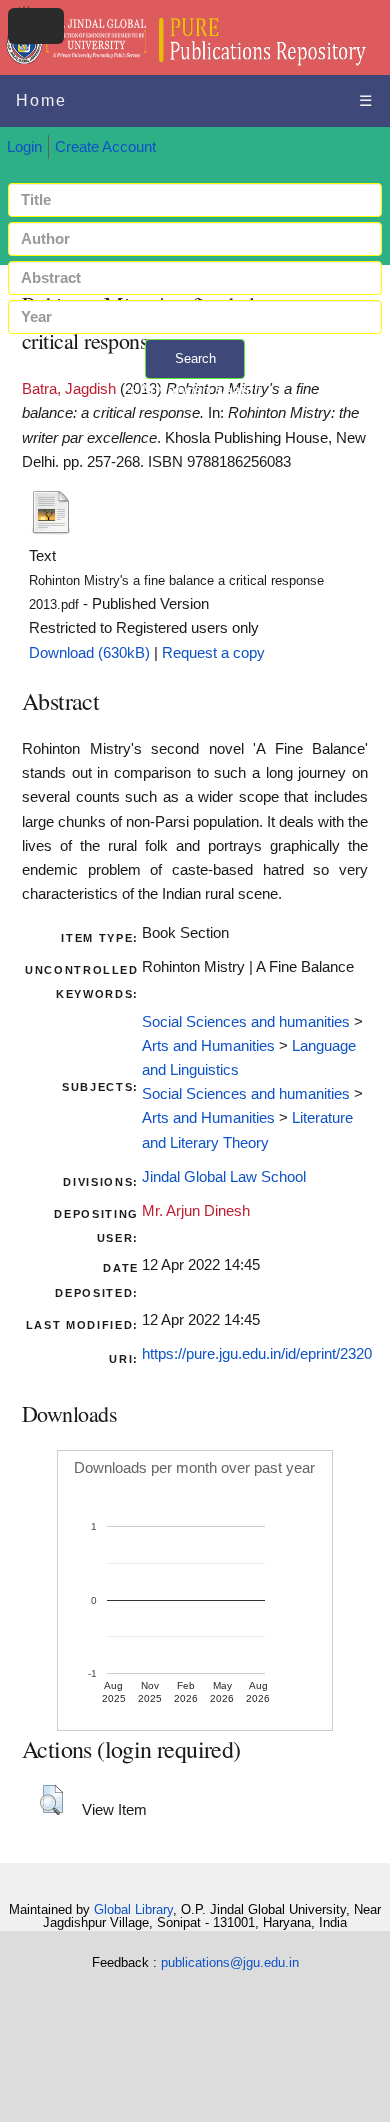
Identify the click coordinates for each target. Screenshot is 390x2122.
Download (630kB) (89, 653)
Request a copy (213, 653)
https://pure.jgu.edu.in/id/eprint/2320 (257, 1354)
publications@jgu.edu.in (230, 1962)
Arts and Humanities (208, 1046)
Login (24, 147)
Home (41, 100)
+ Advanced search (195, 390)
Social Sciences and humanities (246, 1022)
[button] (51, 1800)
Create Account (105, 147)
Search (195, 358)
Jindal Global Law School (224, 1177)
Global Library (133, 1909)
